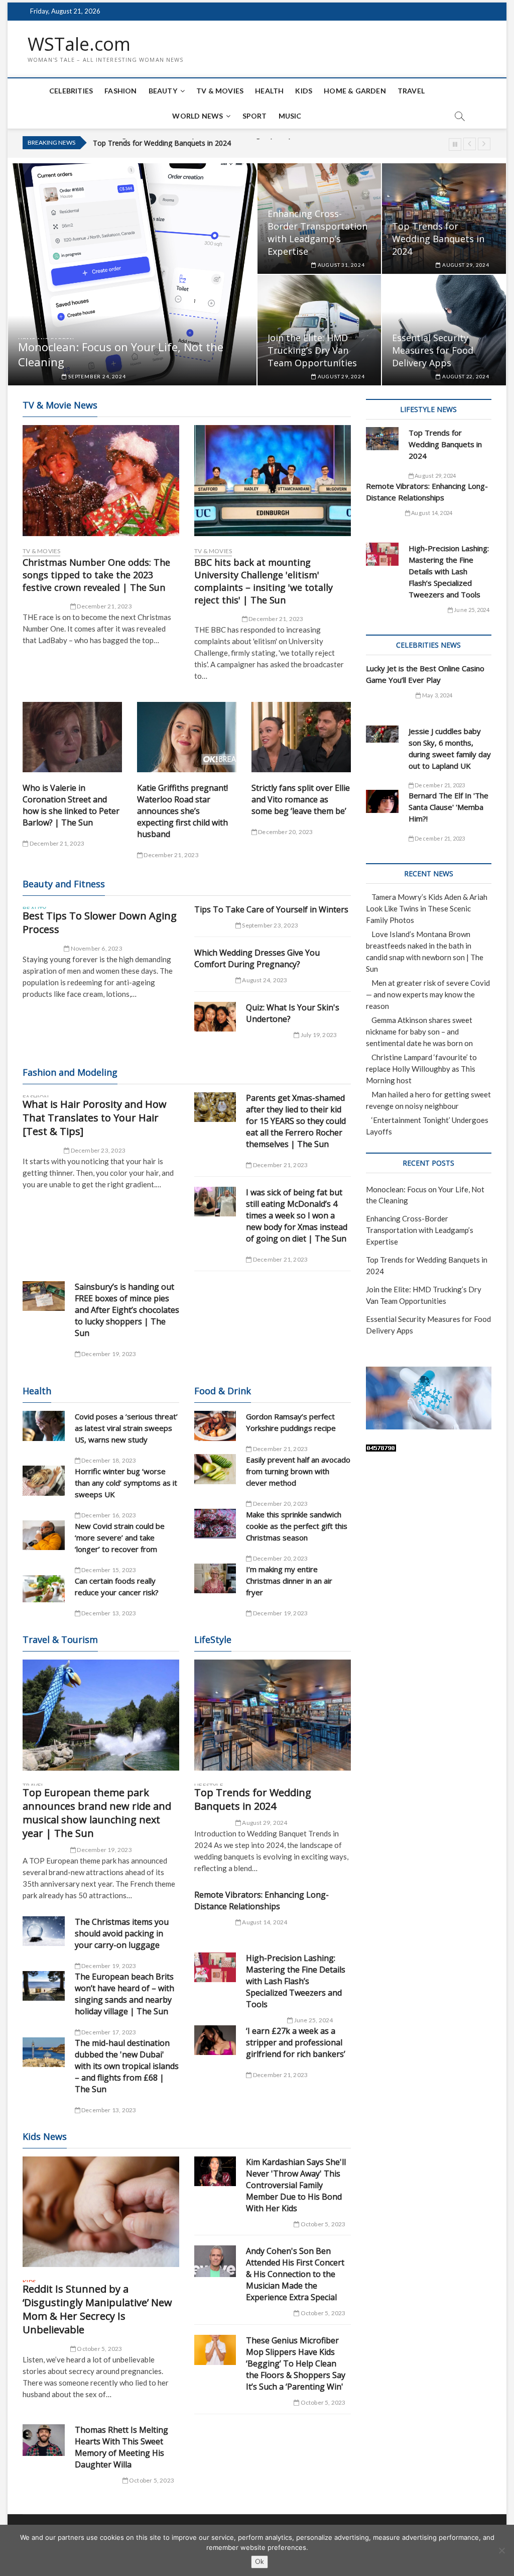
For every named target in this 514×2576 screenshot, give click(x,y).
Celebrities (71, 91)
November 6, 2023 (96, 948)
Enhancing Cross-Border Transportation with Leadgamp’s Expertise (317, 232)
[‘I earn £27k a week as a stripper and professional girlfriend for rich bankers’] (215, 2040)
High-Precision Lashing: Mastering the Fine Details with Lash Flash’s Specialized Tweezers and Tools (296, 1981)
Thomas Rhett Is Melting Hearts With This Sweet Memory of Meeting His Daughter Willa (121, 2447)
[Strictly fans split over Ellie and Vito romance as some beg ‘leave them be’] (301, 737)
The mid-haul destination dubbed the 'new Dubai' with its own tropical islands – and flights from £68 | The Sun (127, 2066)
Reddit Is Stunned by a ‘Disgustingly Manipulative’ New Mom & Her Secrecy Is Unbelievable (97, 2309)
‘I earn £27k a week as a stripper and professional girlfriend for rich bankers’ (296, 2042)
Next (484, 144)
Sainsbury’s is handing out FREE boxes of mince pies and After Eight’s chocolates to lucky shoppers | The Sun (127, 1310)
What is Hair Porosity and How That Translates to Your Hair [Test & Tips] (95, 1118)
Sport (255, 116)
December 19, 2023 (108, 1354)
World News (198, 116)
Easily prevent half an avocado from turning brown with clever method (298, 1471)
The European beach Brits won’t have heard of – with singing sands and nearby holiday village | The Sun (124, 1994)
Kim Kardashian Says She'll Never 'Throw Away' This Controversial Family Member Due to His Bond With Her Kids (296, 2185)
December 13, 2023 (108, 1613)
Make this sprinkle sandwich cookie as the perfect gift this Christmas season (297, 1526)
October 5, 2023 (99, 2349)
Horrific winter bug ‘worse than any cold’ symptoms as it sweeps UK (126, 1483)
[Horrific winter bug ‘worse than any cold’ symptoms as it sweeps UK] (44, 1480)
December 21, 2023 (104, 606)
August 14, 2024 (264, 1922)
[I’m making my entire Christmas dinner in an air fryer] (215, 1578)
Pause (455, 144)
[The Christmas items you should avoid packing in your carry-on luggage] (44, 1931)
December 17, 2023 (108, 2032)
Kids (304, 91)
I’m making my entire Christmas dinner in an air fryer (289, 1581)
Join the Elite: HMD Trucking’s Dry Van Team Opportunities (188, 144)
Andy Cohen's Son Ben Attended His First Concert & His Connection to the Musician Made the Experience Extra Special (295, 2274)
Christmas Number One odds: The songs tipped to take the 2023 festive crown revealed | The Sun (96, 575)
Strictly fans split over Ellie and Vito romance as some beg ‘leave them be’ (301, 799)
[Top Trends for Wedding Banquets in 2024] (273, 1715)
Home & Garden (355, 91)
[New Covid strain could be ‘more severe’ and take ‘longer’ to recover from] (44, 1535)
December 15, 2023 (108, 1570)
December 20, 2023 (285, 832)
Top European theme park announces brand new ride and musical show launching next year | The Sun (97, 1813)
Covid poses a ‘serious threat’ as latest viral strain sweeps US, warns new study (126, 1428)
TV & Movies (220, 91)
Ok (260, 2561)
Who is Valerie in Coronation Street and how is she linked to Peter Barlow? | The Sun (71, 805)
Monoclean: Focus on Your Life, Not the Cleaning (121, 354)
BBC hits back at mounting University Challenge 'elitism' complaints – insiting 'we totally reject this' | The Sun (264, 581)
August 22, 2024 (465, 376)
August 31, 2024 (341, 265)
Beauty (163, 91)
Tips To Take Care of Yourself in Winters (271, 909)
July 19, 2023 (318, 1035)
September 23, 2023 (270, 925)
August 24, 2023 (264, 980)
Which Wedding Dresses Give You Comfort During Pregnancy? (257, 958)
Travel (411, 91)
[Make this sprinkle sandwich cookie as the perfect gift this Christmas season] (215, 1524)
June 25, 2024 (313, 2020)
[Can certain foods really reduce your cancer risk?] (44, 1589)
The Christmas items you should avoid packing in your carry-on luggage (122, 1933)
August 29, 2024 (465, 265)
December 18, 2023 (108, 1460)
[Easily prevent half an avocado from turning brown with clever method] (215, 1469)
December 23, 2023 (97, 1150)
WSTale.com (79, 44)
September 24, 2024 (96, 376)
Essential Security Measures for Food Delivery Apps (433, 350)
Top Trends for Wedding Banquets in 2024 (438, 239)
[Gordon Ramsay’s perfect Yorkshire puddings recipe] (215, 1426)
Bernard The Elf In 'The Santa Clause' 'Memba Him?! (448, 807)
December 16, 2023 (108, 1515)
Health (269, 91)
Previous (470, 144)
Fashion (120, 91)
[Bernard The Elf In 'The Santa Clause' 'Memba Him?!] (382, 801)
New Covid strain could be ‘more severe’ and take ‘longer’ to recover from (120, 1537)
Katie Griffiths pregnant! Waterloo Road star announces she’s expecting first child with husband (182, 811)
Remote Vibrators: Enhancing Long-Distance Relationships (262, 1900)
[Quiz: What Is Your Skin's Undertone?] (215, 1017)
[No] (501, 2550)
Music (290, 116)
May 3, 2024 (437, 695)
